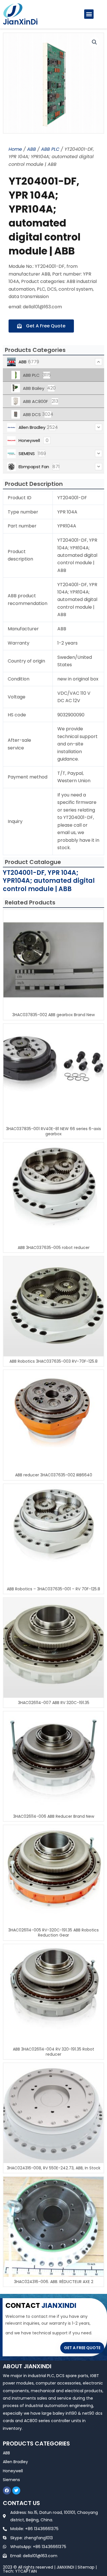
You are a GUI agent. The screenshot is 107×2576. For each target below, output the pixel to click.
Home (15, 149)
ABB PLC (50, 149)
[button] (89, 14)
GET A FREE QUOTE (82, 2348)
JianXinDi (20, 22)
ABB (32, 149)
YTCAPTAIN (26, 2571)
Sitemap (86, 2567)
